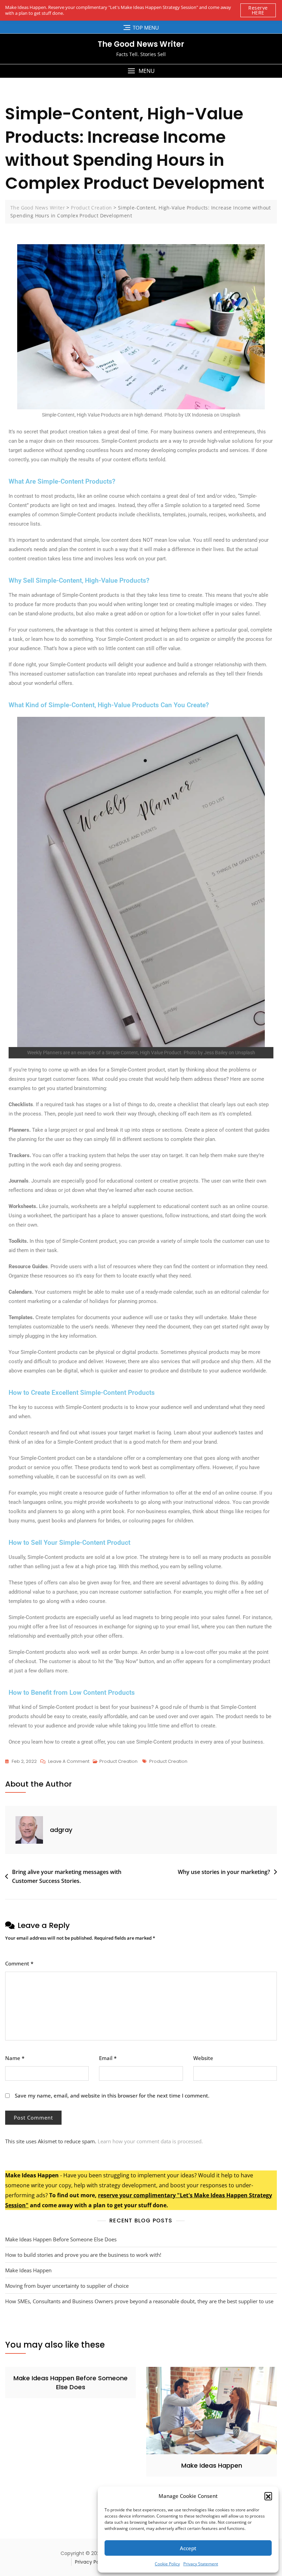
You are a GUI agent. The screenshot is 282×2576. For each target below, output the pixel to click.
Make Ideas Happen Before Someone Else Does (61, 2239)
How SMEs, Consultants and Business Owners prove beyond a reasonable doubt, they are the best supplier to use (139, 2301)
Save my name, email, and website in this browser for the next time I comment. (112, 2095)
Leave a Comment (69, 1761)
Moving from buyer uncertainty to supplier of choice (67, 2286)
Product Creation (118, 1761)
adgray (61, 1830)
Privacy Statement (201, 2564)
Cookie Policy (167, 2564)
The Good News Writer (141, 44)
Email (108, 2058)
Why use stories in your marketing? (224, 1872)
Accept (188, 2548)
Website (203, 2058)
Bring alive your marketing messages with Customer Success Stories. (67, 1876)
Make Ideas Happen (28, 2270)
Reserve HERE (258, 10)
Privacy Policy (91, 2562)
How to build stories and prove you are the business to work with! (83, 2255)
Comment (19, 1963)
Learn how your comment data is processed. (150, 2141)
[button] (268, 2496)
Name (15, 2058)
